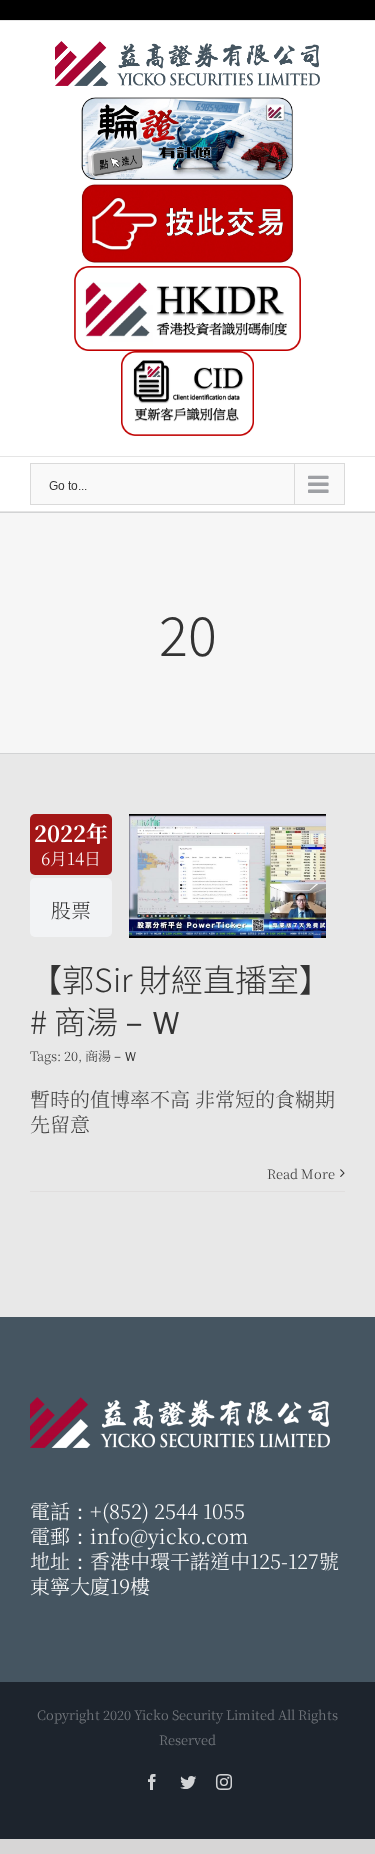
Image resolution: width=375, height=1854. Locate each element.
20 (71, 1055)
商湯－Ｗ (111, 1055)
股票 (71, 909)
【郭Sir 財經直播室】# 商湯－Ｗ (180, 999)
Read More (301, 1173)
